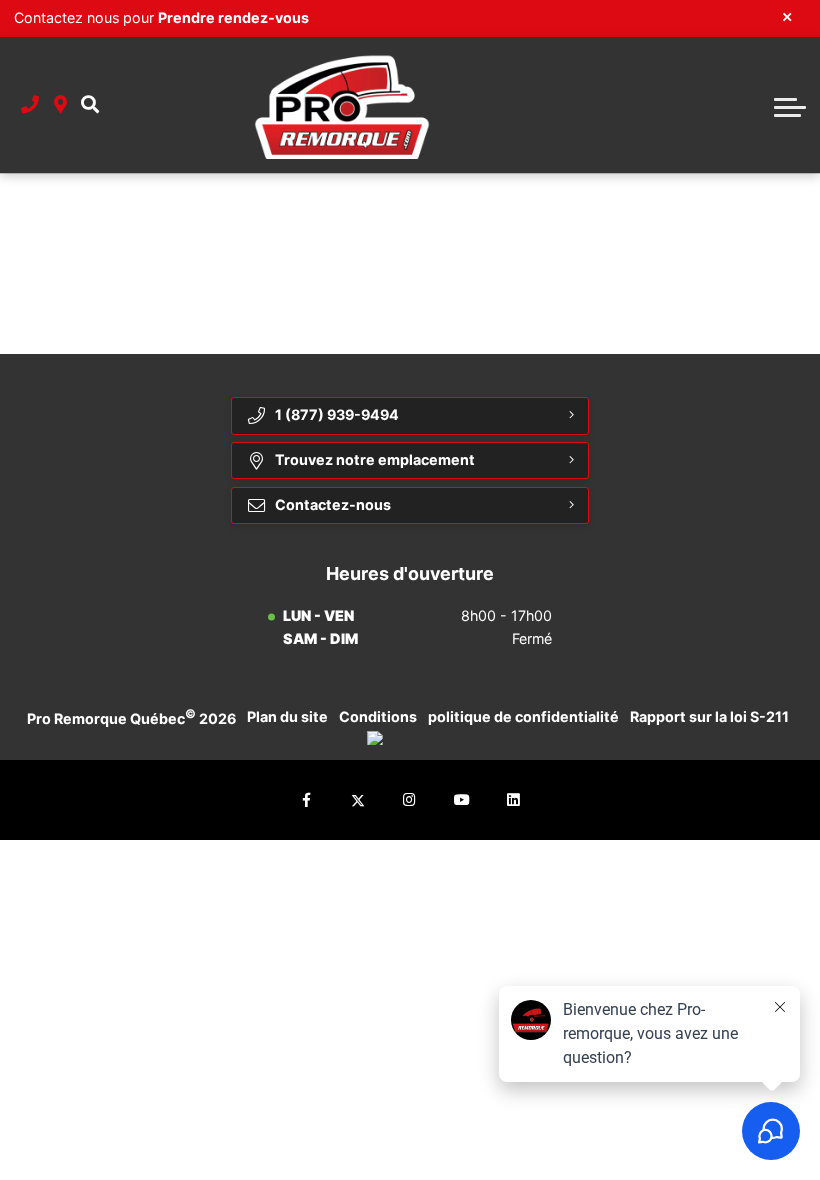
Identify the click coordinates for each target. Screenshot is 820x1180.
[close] (787, 16)
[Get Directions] (60, 105)
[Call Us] (30, 105)
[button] (90, 105)
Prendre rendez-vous (233, 17)
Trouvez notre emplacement (375, 459)
